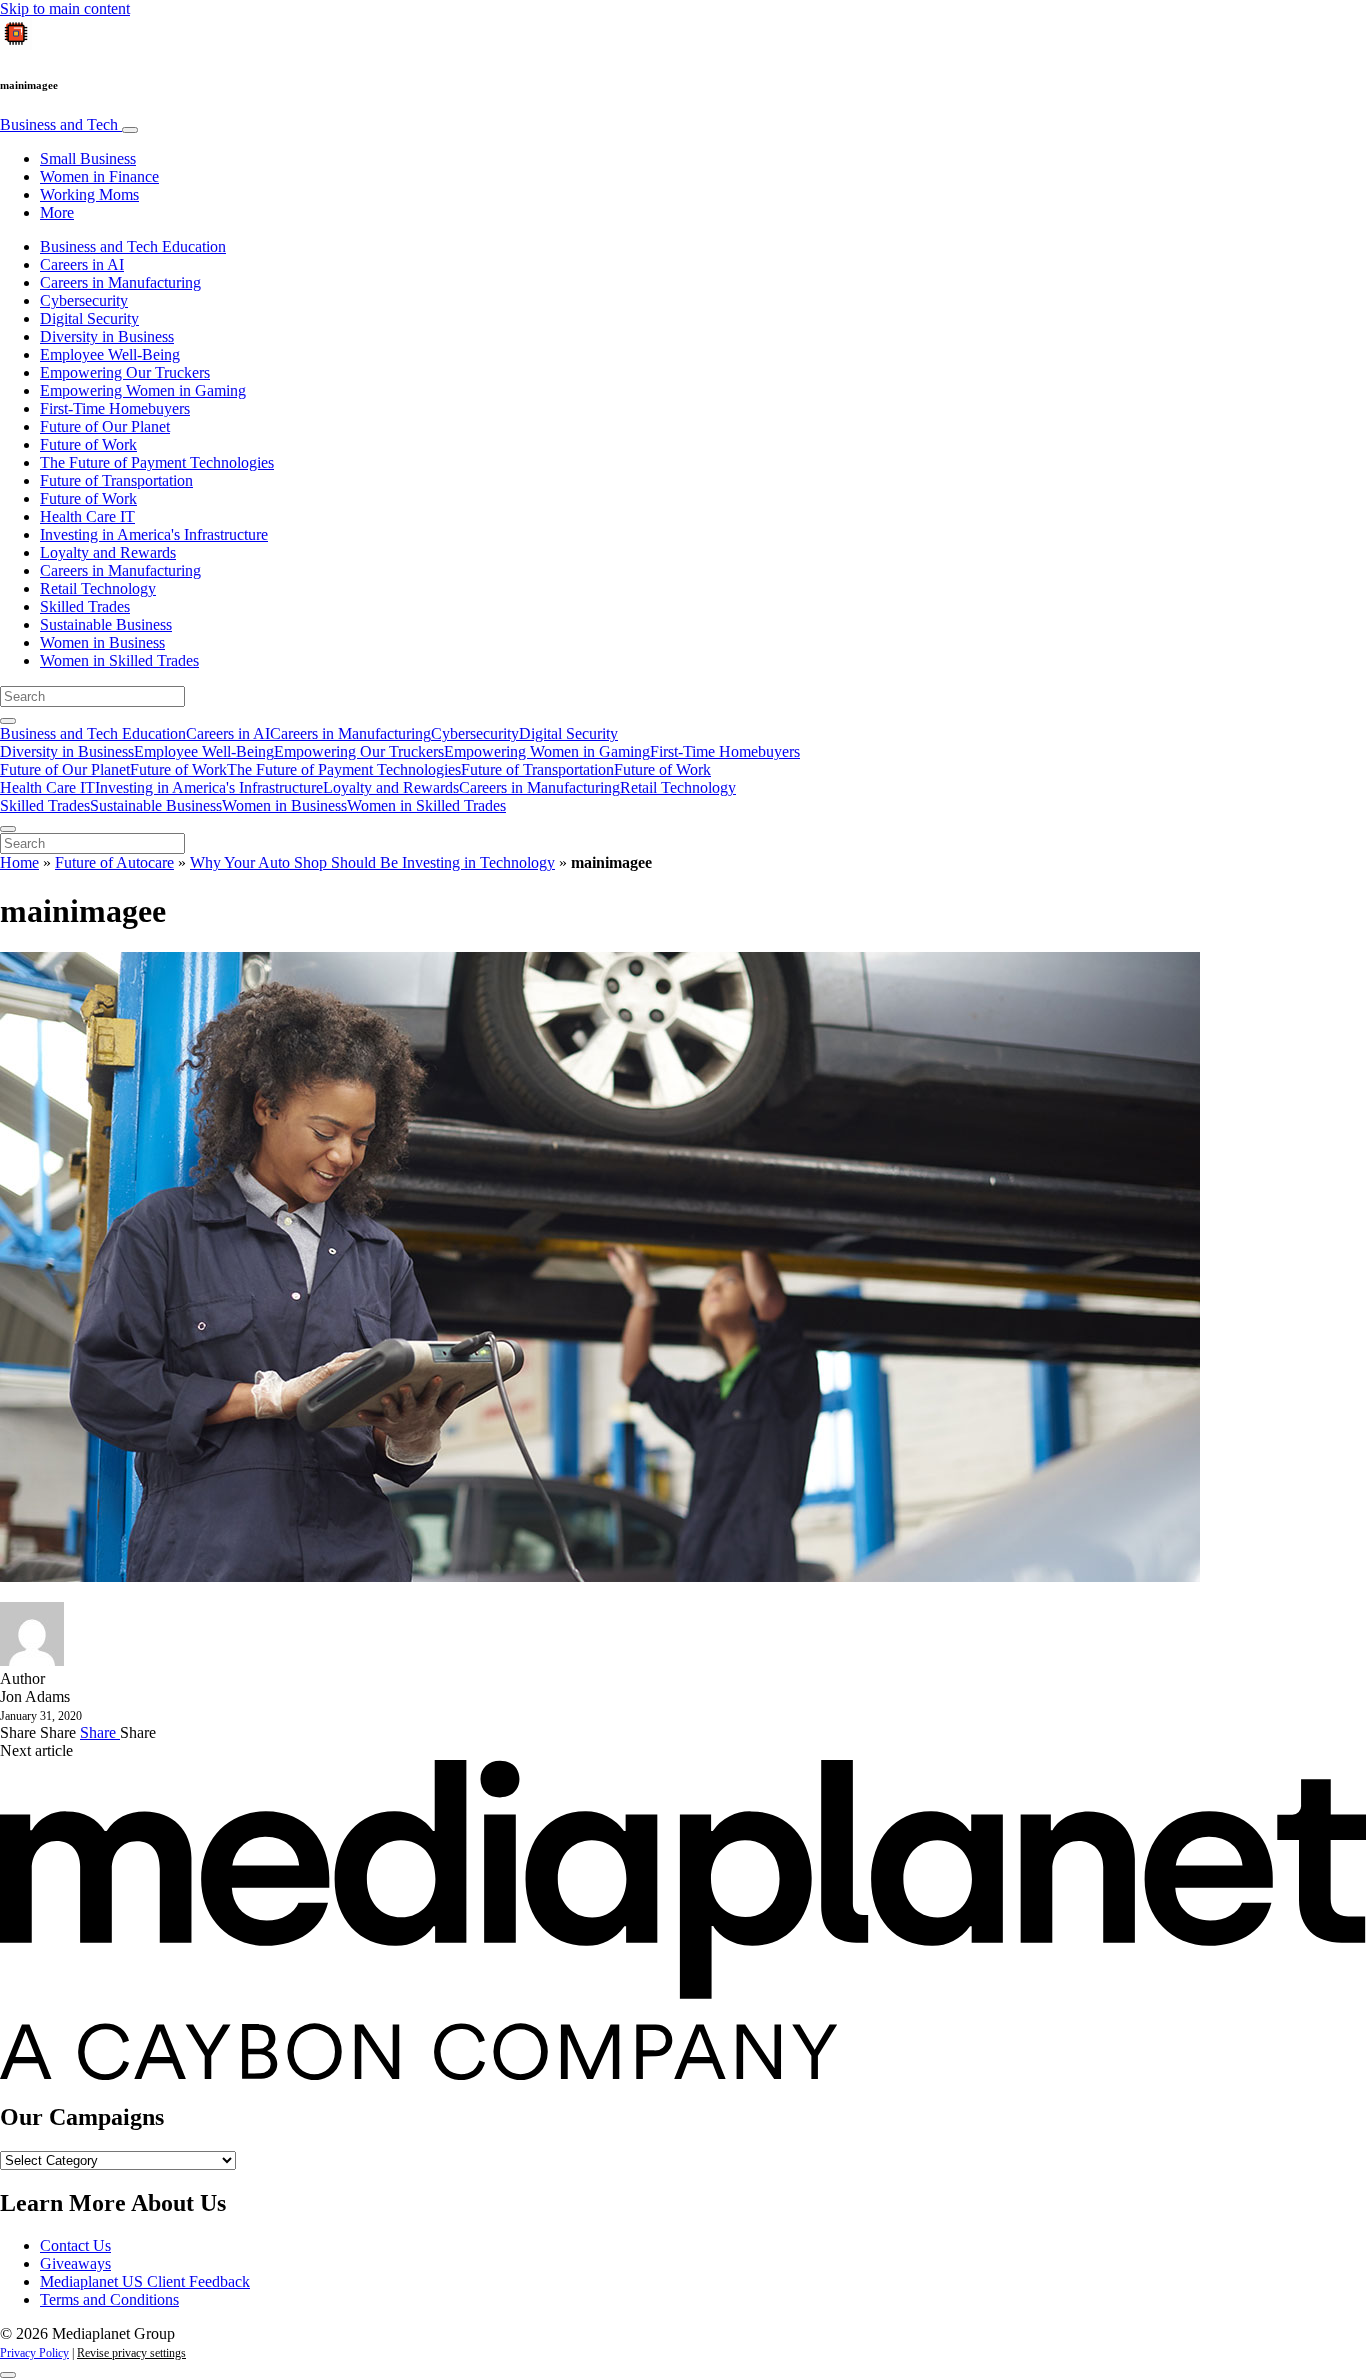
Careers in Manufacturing (120, 282)
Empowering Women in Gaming (143, 390)
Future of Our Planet (105, 426)
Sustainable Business (106, 624)
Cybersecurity (84, 300)
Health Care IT (87, 516)
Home (19, 862)
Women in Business (102, 642)
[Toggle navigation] (130, 130)
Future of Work (88, 444)
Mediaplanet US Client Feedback (145, 2281)
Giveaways (75, 2263)
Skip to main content (65, 8)
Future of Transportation (116, 480)
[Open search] (8, 721)
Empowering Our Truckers (125, 372)
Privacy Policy (34, 2353)
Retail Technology (98, 588)
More (57, 212)
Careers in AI (82, 264)
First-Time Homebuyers (115, 408)
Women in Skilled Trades (119, 660)
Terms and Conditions (109, 2299)
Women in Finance (99, 176)
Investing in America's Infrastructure (154, 534)
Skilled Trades (85, 606)
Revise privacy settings (131, 2353)
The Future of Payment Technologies (157, 462)
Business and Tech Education (133, 246)
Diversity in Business (107, 336)
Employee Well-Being (110, 354)
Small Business (88, 158)
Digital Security (89, 318)
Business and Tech (61, 124)
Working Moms (89, 194)
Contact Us (75, 2245)
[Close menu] (8, 829)
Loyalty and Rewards (108, 552)
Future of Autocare (114, 862)
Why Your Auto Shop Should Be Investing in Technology (372, 862)
